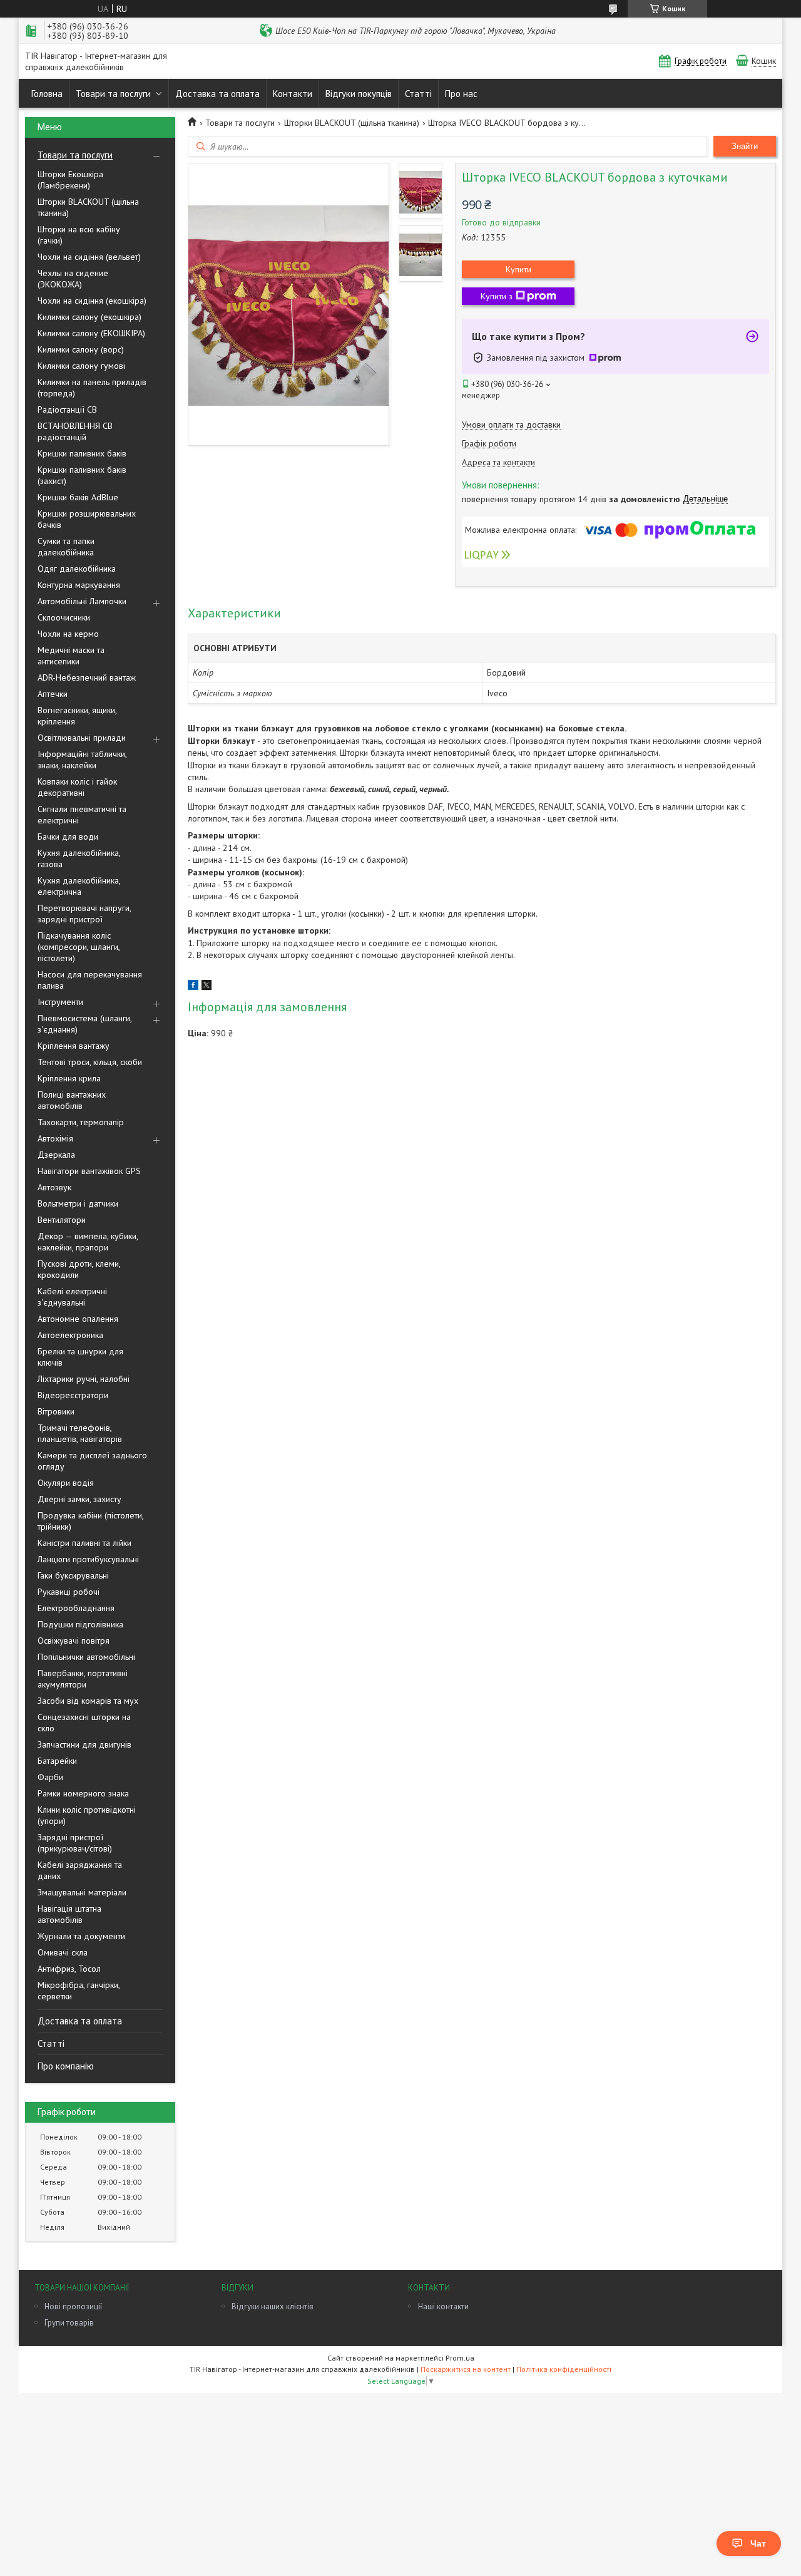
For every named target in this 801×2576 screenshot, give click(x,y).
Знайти (745, 146)
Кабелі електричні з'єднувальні (72, 1297)
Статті (418, 94)
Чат (758, 2543)
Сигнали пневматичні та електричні (82, 815)
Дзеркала (56, 1155)
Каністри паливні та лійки (84, 1543)
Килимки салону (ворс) (81, 349)
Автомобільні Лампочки (82, 601)
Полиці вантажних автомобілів (72, 1100)
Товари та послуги (113, 94)
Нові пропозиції (73, 2306)
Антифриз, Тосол (69, 1969)
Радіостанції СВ (67, 410)
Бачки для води (68, 837)
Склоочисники (64, 617)
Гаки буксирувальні (73, 1575)
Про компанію (66, 2066)
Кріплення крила (69, 1078)
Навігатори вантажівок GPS (89, 1171)
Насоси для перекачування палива (90, 980)
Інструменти (60, 1002)
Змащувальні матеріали (82, 1892)
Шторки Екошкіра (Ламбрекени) (70, 180)
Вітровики (56, 1411)
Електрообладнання (76, 1608)
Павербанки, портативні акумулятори (83, 1679)
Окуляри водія (66, 1483)
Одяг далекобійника (77, 569)
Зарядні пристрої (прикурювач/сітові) (75, 1843)
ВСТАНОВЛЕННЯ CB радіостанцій (75, 431)
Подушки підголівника (80, 1624)
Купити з (497, 296)
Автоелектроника (70, 1335)
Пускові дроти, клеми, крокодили (79, 1269)
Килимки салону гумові (81, 366)
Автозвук (54, 1187)
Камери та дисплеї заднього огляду (92, 1461)
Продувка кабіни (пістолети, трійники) (90, 1521)
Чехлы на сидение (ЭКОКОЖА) (73, 279)
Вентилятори (62, 1220)
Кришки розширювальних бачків (87, 519)
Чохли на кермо (68, 634)
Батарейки (57, 1761)
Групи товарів (69, 2323)
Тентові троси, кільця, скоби (90, 1062)
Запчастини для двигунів (84, 1744)
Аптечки (53, 694)
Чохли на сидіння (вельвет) (89, 257)
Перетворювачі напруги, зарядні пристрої (84, 914)
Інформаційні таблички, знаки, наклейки (82, 760)
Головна (47, 94)
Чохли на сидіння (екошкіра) (92, 301)
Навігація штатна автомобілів (69, 1914)
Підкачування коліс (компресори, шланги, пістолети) (79, 947)
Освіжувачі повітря (74, 1641)
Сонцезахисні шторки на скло (84, 1723)
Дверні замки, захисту (79, 1499)
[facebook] (193, 987)
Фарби (50, 1777)
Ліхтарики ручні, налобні (84, 1379)
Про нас (461, 94)
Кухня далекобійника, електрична (79, 886)
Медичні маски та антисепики (71, 656)
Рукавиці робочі (69, 1592)
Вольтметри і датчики (78, 1203)
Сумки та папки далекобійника (66, 547)
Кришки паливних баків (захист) (82, 475)
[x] (207, 987)
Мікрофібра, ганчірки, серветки (79, 1991)
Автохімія (55, 1138)
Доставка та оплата (217, 94)
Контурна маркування (79, 585)
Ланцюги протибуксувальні (88, 1559)
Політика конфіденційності (564, 2369)
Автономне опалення (78, 1319)
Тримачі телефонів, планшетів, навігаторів (80, 1433)
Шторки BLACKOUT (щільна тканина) (88, 207)
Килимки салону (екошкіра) (89, 317)
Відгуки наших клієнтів (273, 2306)
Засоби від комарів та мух (88, 1701)
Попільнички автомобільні (86, 1657)
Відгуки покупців (359, 94)
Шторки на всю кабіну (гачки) (79, 235)
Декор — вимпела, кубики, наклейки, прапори (88, 1242)
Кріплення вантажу (74, 1046)
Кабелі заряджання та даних (80, 1870)
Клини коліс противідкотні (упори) (87, 1815)
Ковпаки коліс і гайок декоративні (77, 787)
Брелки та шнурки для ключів (80, 1357)
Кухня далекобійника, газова (79, 858)
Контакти (293, 94)
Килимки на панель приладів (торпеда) (92, 388)
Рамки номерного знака (83, 1793)
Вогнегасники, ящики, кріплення (77, 716)
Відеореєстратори (73, 1395)
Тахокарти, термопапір (81, 1122)
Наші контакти (443, 2306)
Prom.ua (460, 2358)
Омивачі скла (63, 1952)
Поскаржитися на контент (466, 2369)
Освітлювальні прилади (82, 738)
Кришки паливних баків (82, 453)
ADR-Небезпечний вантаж (87, 677)
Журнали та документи (81, 1936)
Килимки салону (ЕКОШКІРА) (91, 333)
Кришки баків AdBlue (78, 497)
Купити (518, 269)
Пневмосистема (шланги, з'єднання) (84, 1024)
